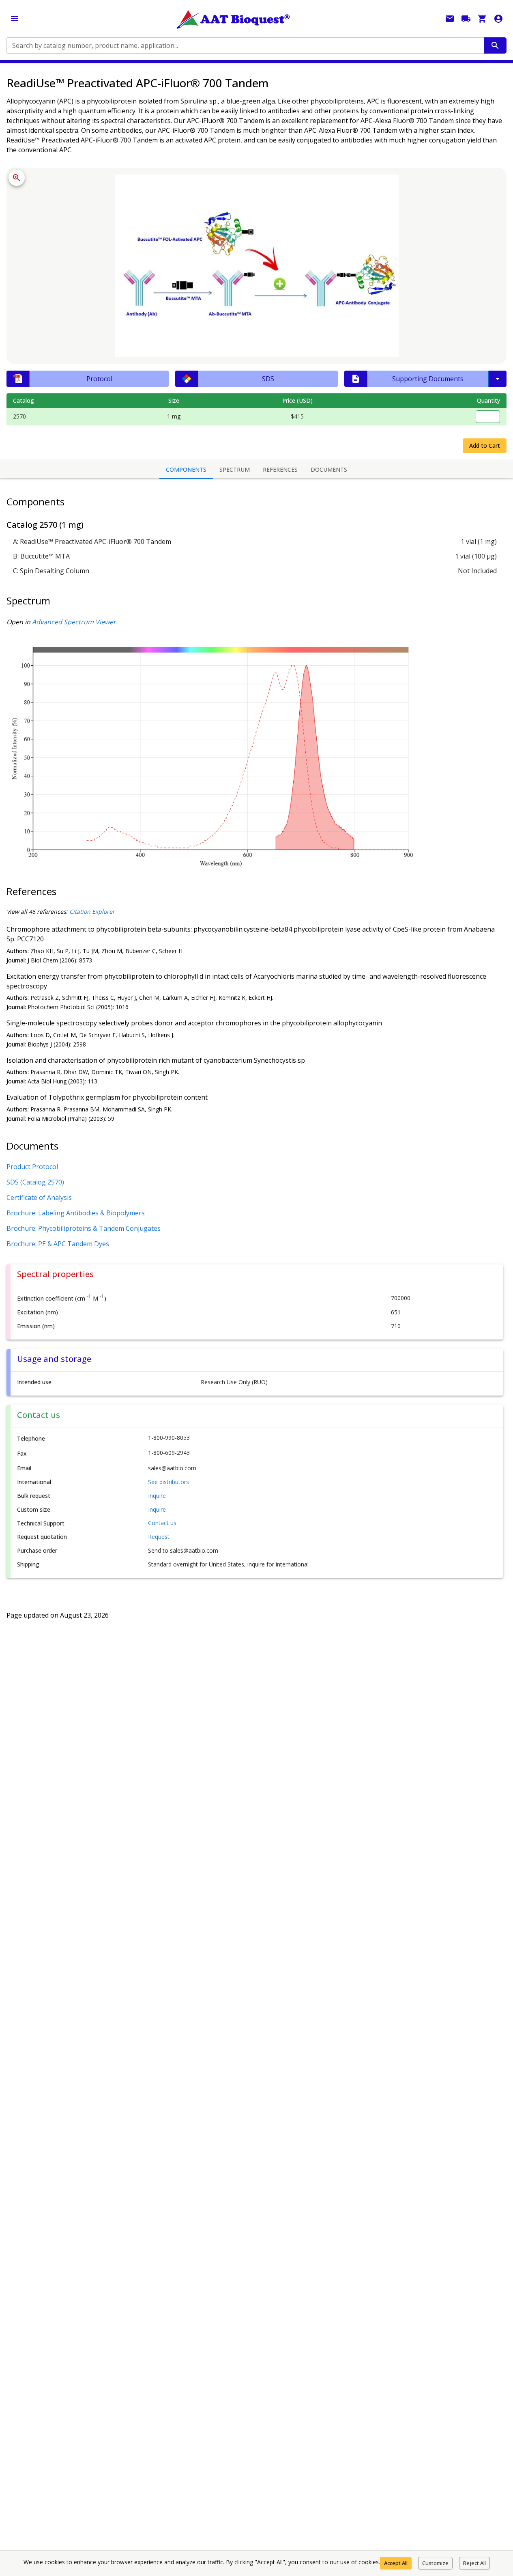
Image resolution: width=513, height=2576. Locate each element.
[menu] (15, 19)
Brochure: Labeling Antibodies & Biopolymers (76, 1213)
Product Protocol (32, 1167)
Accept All (396, 2563)
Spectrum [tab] (235, 469)
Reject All (474, 2563)
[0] (482, 19)
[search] (495, 45)
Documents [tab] (329, 469)
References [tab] (280, 469)
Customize (435, 2563)
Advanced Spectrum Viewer (74, 622)
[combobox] (245, 45)
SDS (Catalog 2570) (35, 1182)
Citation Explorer (92, 912)
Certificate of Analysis (39, 1197)
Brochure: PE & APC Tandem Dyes (58, 1244)
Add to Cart (485, 446)
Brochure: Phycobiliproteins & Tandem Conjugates (84, 1228)
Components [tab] (186, 469)
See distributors (168, 1482)
